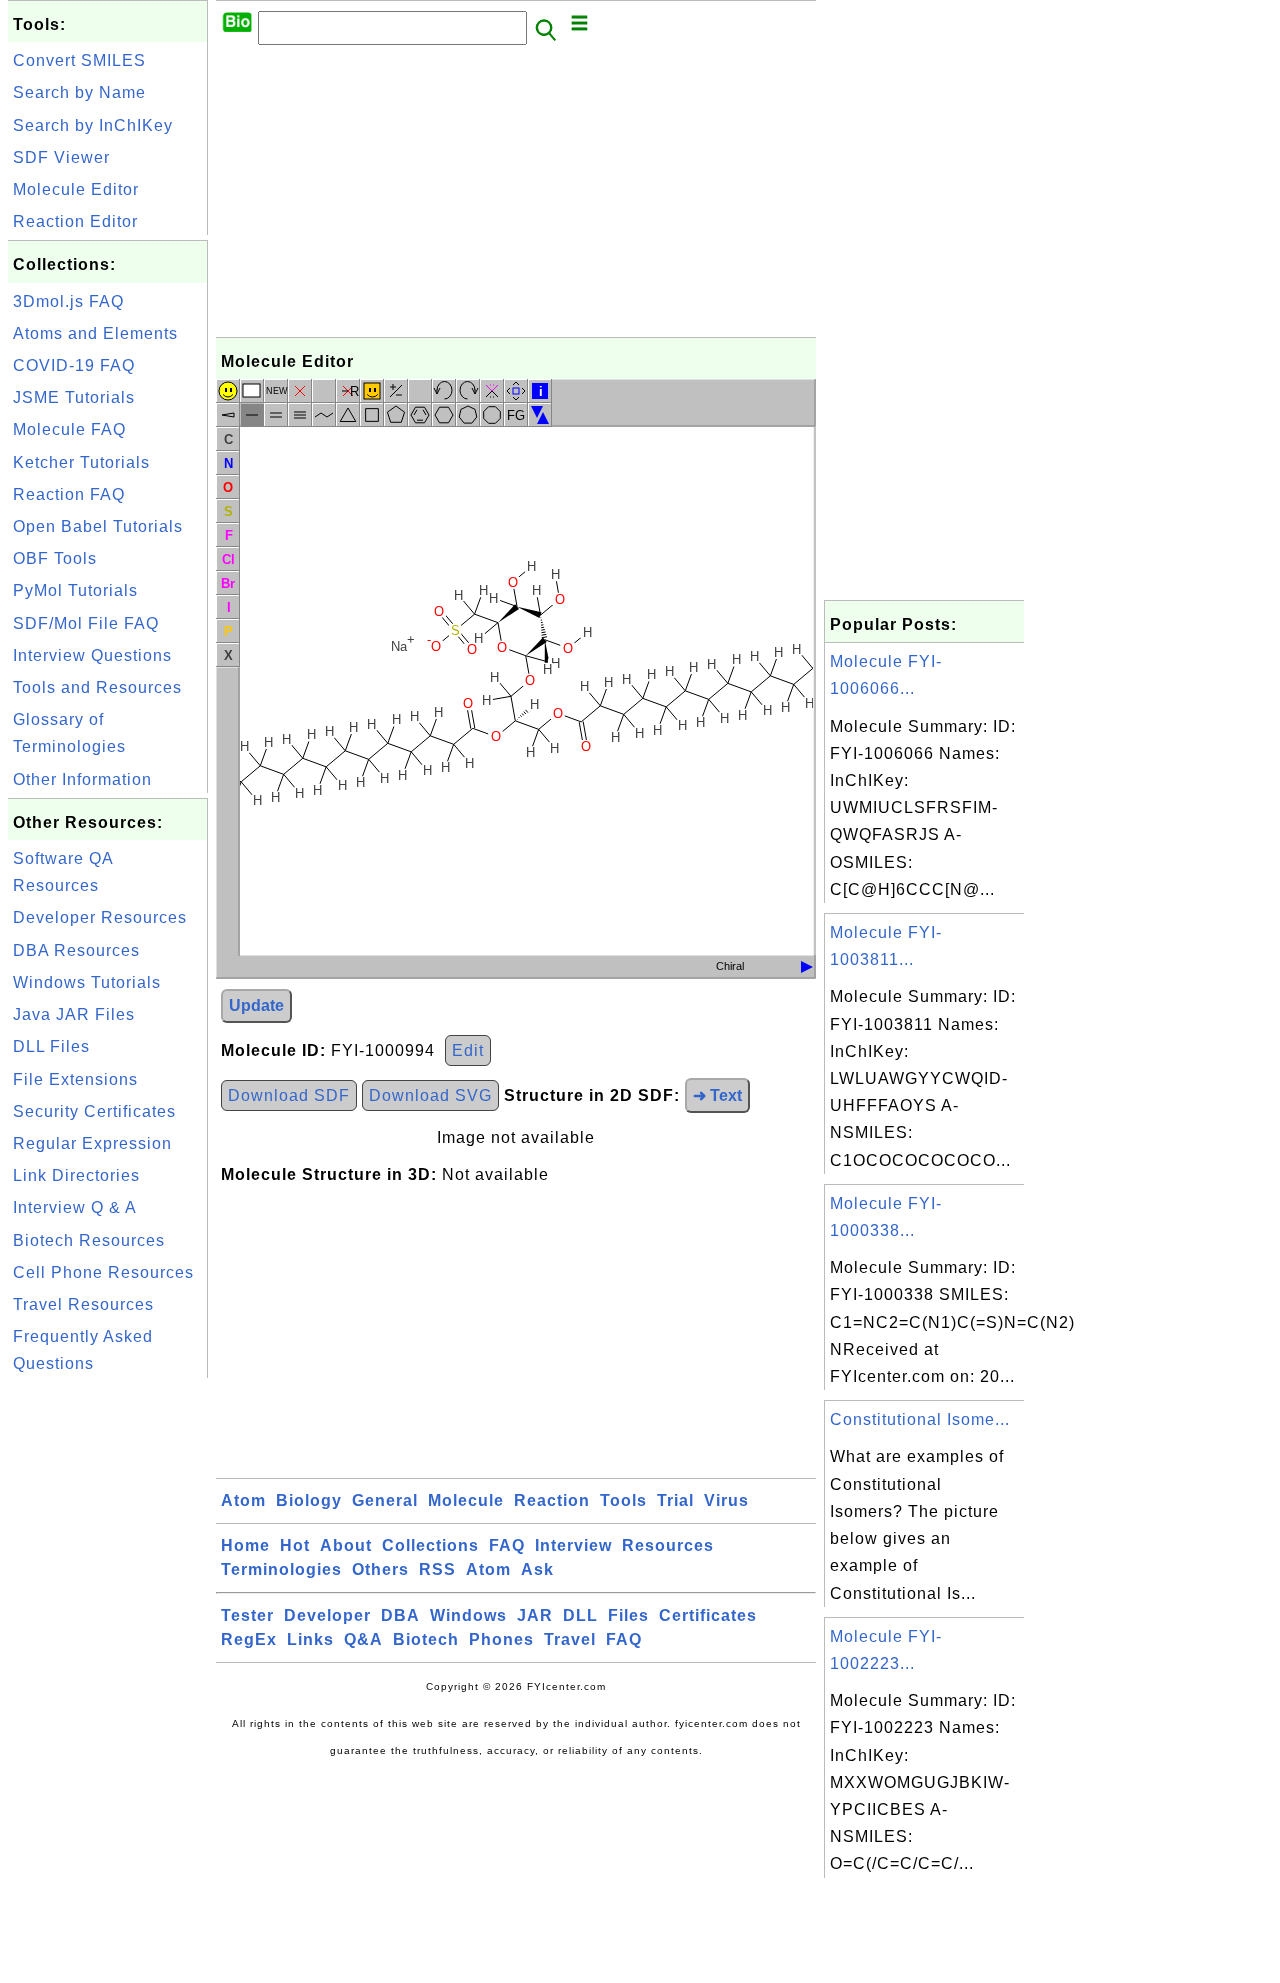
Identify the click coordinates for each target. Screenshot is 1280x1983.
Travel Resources (83, 1304)
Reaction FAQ (69, 494)
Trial (675, 1500)
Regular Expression (92, 1143)
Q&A (363, 1639)
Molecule (466, 1500)
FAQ (507, 1545)
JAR (535, 1615)
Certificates (708, 1615)
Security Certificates (94, 1111)
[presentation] (807, 967)
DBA (400, 1615)
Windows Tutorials (87, 982)
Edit (468, 1050)
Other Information (82, 779)
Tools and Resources (97, 687)
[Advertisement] (108, 1683)
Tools (623, 1500)
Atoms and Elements (95, 333)
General (385, 1500)
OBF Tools (55, 558)
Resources (668, 1545)
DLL (580, 1615)
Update (256, 1005)
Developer (327, 1615)
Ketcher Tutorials (81, 462)
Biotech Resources (89, 1240)
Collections (430, 1545)
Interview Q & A (75, 1207)
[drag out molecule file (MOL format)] (807, 967)
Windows (468, 1615)
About (346, 1545)
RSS (437, 1569)
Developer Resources (100, 917)
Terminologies (281, 1569)
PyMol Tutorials (75, 590)
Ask (537, 1569)
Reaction (552, 1500)
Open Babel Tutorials (98, 526)
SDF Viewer (61, 157)
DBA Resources (76, 950)
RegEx (249, 1639)
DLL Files (51, 1046)
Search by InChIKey (93, 125)
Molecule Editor (76, 189)
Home (245, 1545)
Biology (309, 1500)
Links (310, 1639)
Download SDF (289, 1095)
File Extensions (75, 1079)
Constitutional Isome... (920, 1419)
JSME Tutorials (74, 397)
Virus (726, 1500)
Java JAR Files (74, 1014)
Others (380, 1569)
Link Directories (76, 1175)
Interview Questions (92, 655)
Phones (501, 1639)
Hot (295, 1545)
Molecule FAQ (69, 429)
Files (628, 1615)
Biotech (426, 1639)
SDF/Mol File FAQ (86, 623)
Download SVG (430, 1095)
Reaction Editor (75, 221)
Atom (243, 1500)
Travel (570, 1639)
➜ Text (717, 1095)
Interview (573, 1545)
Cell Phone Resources (103, 1272)
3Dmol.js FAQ (68, 301)
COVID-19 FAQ (74, 365)
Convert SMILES (79, 60)
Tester (247, 1615)
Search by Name (79, 92)
